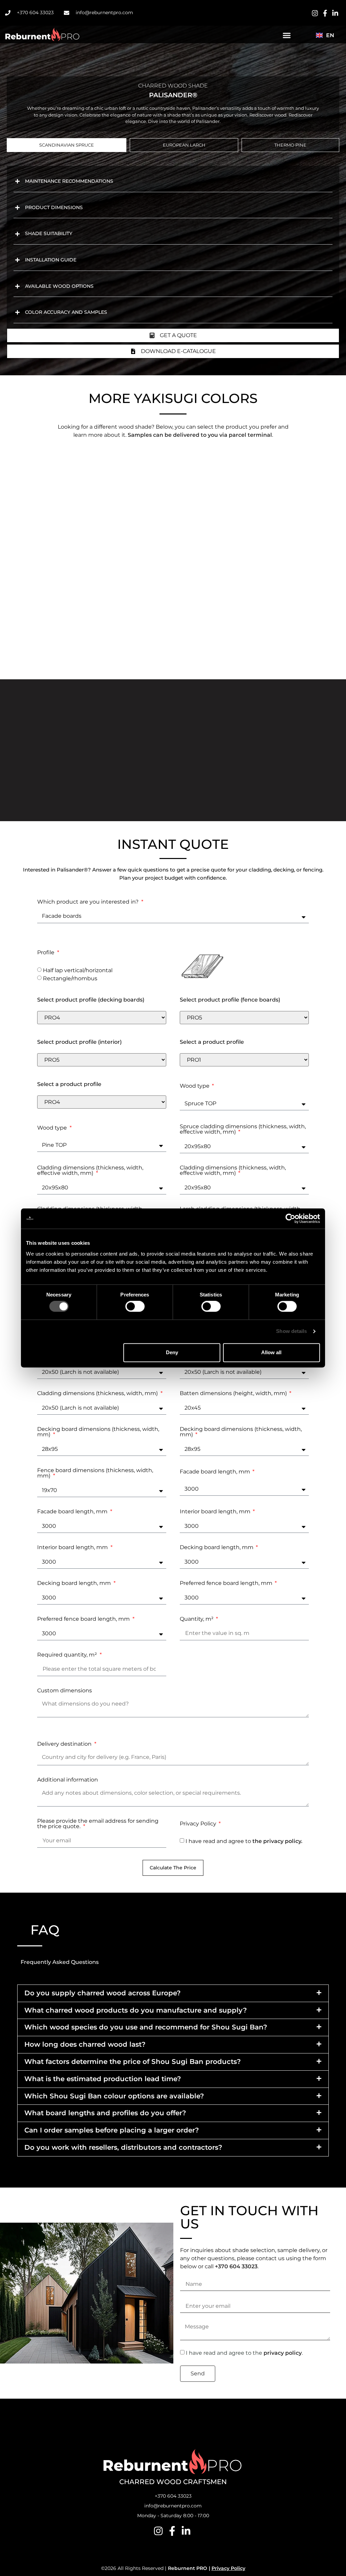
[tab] (67, 145)
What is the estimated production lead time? (103, 2079)
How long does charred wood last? (85, 2044)
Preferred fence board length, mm (227, 1583)
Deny (172, 1352)
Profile (46, 953)
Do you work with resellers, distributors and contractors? (123, 2147)
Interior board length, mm (216, 1512)
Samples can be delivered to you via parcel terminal (200, 435)
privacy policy (283, 2353)
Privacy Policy (199, 1824)
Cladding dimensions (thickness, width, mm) (98, 1394)
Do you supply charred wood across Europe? (103, 1993)
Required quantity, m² (68, 1655)
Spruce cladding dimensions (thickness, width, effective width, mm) (243, 1129)
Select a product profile (212, 1042)
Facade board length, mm (216, 1472)
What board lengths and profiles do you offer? (105, 2113)
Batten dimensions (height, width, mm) (234, 1394)
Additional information (68, 1780)
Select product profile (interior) (79, 1042)
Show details (291, 1331)
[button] (287, 35)
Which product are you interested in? (89, 902)
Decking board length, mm (217, 1548)
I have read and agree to (244, 1841)
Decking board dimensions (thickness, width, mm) (98, 1432)
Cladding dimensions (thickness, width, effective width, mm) (90, 1171)
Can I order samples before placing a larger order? (112, 2130)
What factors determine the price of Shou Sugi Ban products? (133, 2062)
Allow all (271, 1352)
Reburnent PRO (188, 2568)
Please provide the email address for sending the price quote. (98, 1824)
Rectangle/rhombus (70, 978)
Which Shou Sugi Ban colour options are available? (114, 2096)
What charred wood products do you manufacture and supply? (136, 2010)
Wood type (195, 1086)
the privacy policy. (277, 1841)
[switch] (135, 1307)
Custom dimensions (65, 1691)
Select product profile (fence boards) (230, 1000)
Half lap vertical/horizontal (78, 970)
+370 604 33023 (236, 2266)
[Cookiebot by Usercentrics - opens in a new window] (290, 1218)
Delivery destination (65, 1744)
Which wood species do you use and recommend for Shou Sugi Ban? (146, 2027)
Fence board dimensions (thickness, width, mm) (95, 1473)
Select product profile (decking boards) (91, 1000)
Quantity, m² (197, 1619)
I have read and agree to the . (244, 2353)
